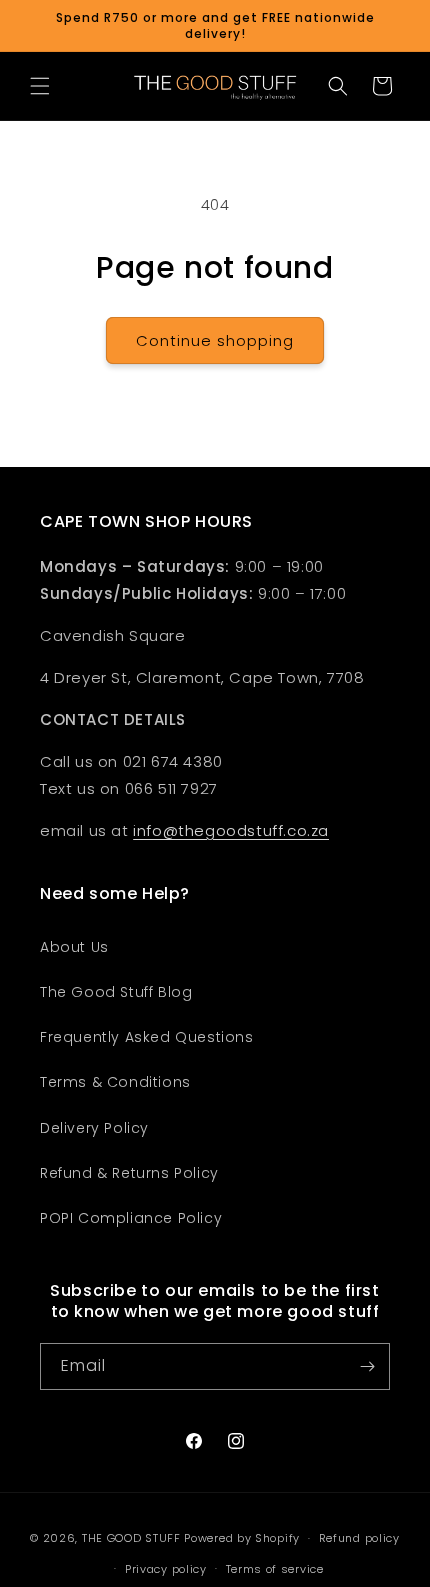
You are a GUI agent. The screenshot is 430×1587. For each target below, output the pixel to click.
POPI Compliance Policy (131, 1218)
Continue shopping (215, 340)
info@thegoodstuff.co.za (231, 830)
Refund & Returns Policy (129, 1173)
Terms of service (275, 1569)
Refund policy (359, 1538)
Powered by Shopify (242, 1538)
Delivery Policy (94, 1128)
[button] (40, 86)
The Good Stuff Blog (116, 992)
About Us (74, 947)
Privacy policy (166, 1569)
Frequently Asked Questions (147, 1037)
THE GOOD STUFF (131, 1538)
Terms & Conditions (115, 1082)
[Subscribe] (367, 1366)
